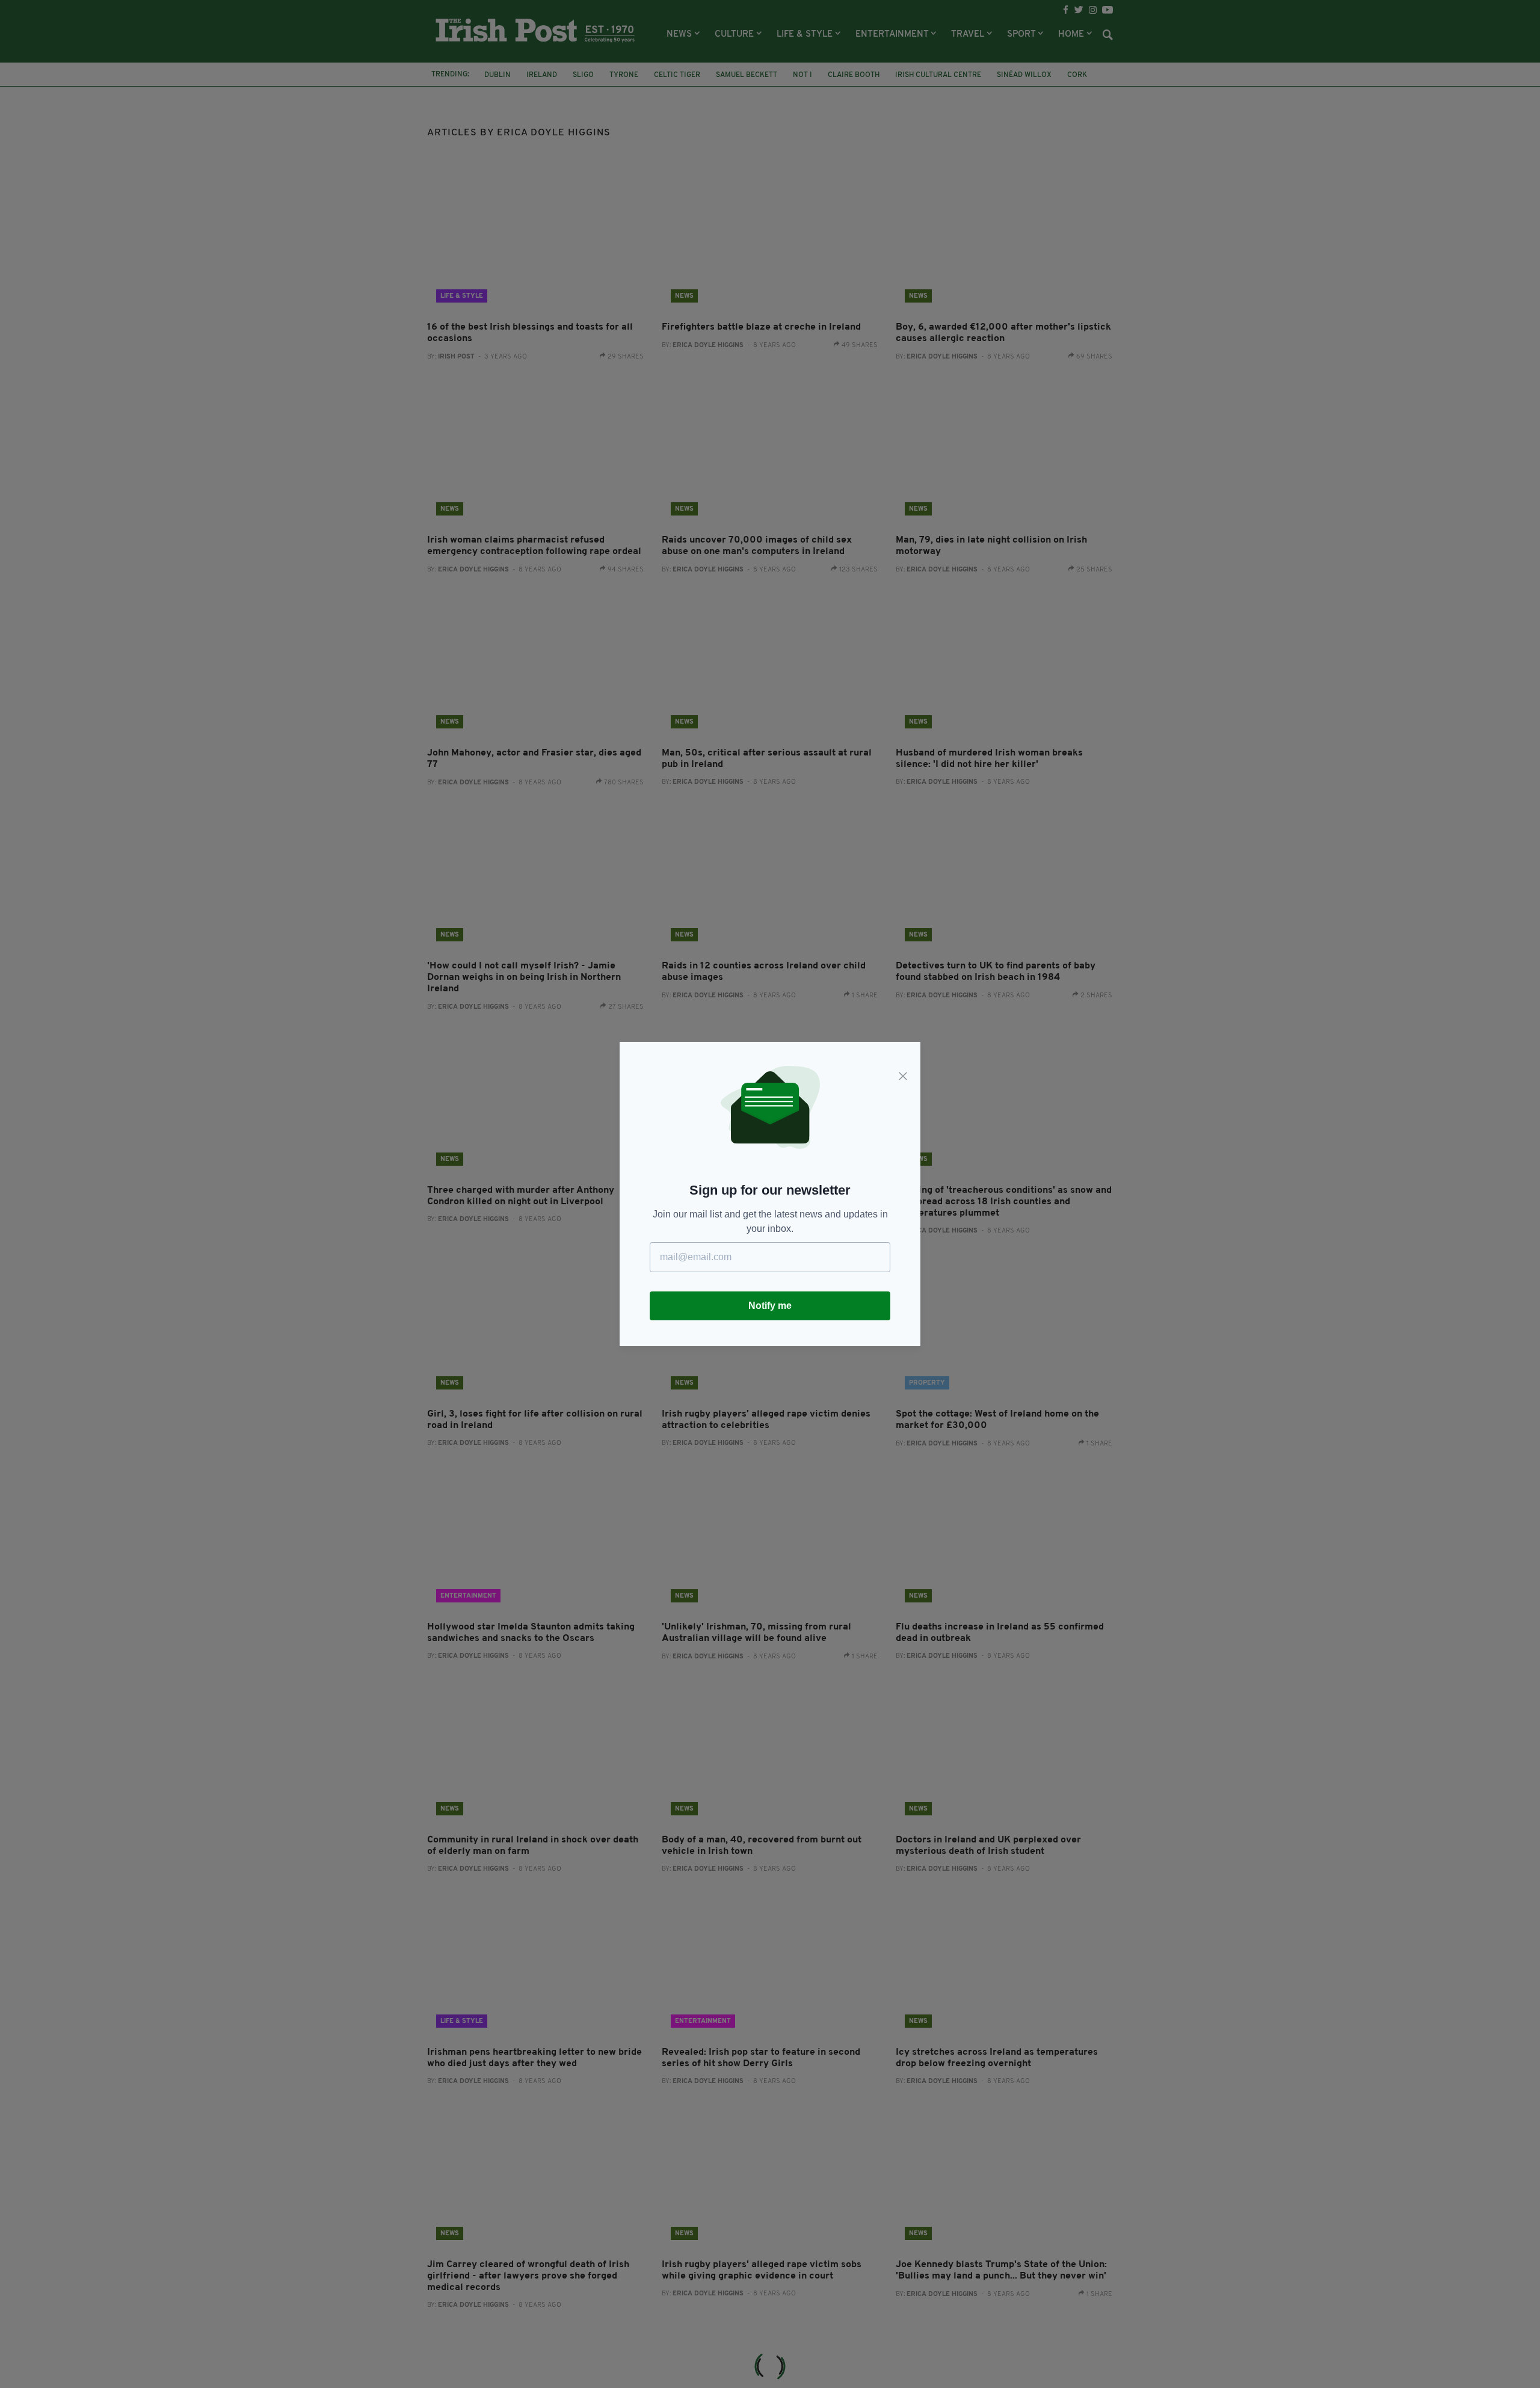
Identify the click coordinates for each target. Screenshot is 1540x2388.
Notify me (770, 1306)
